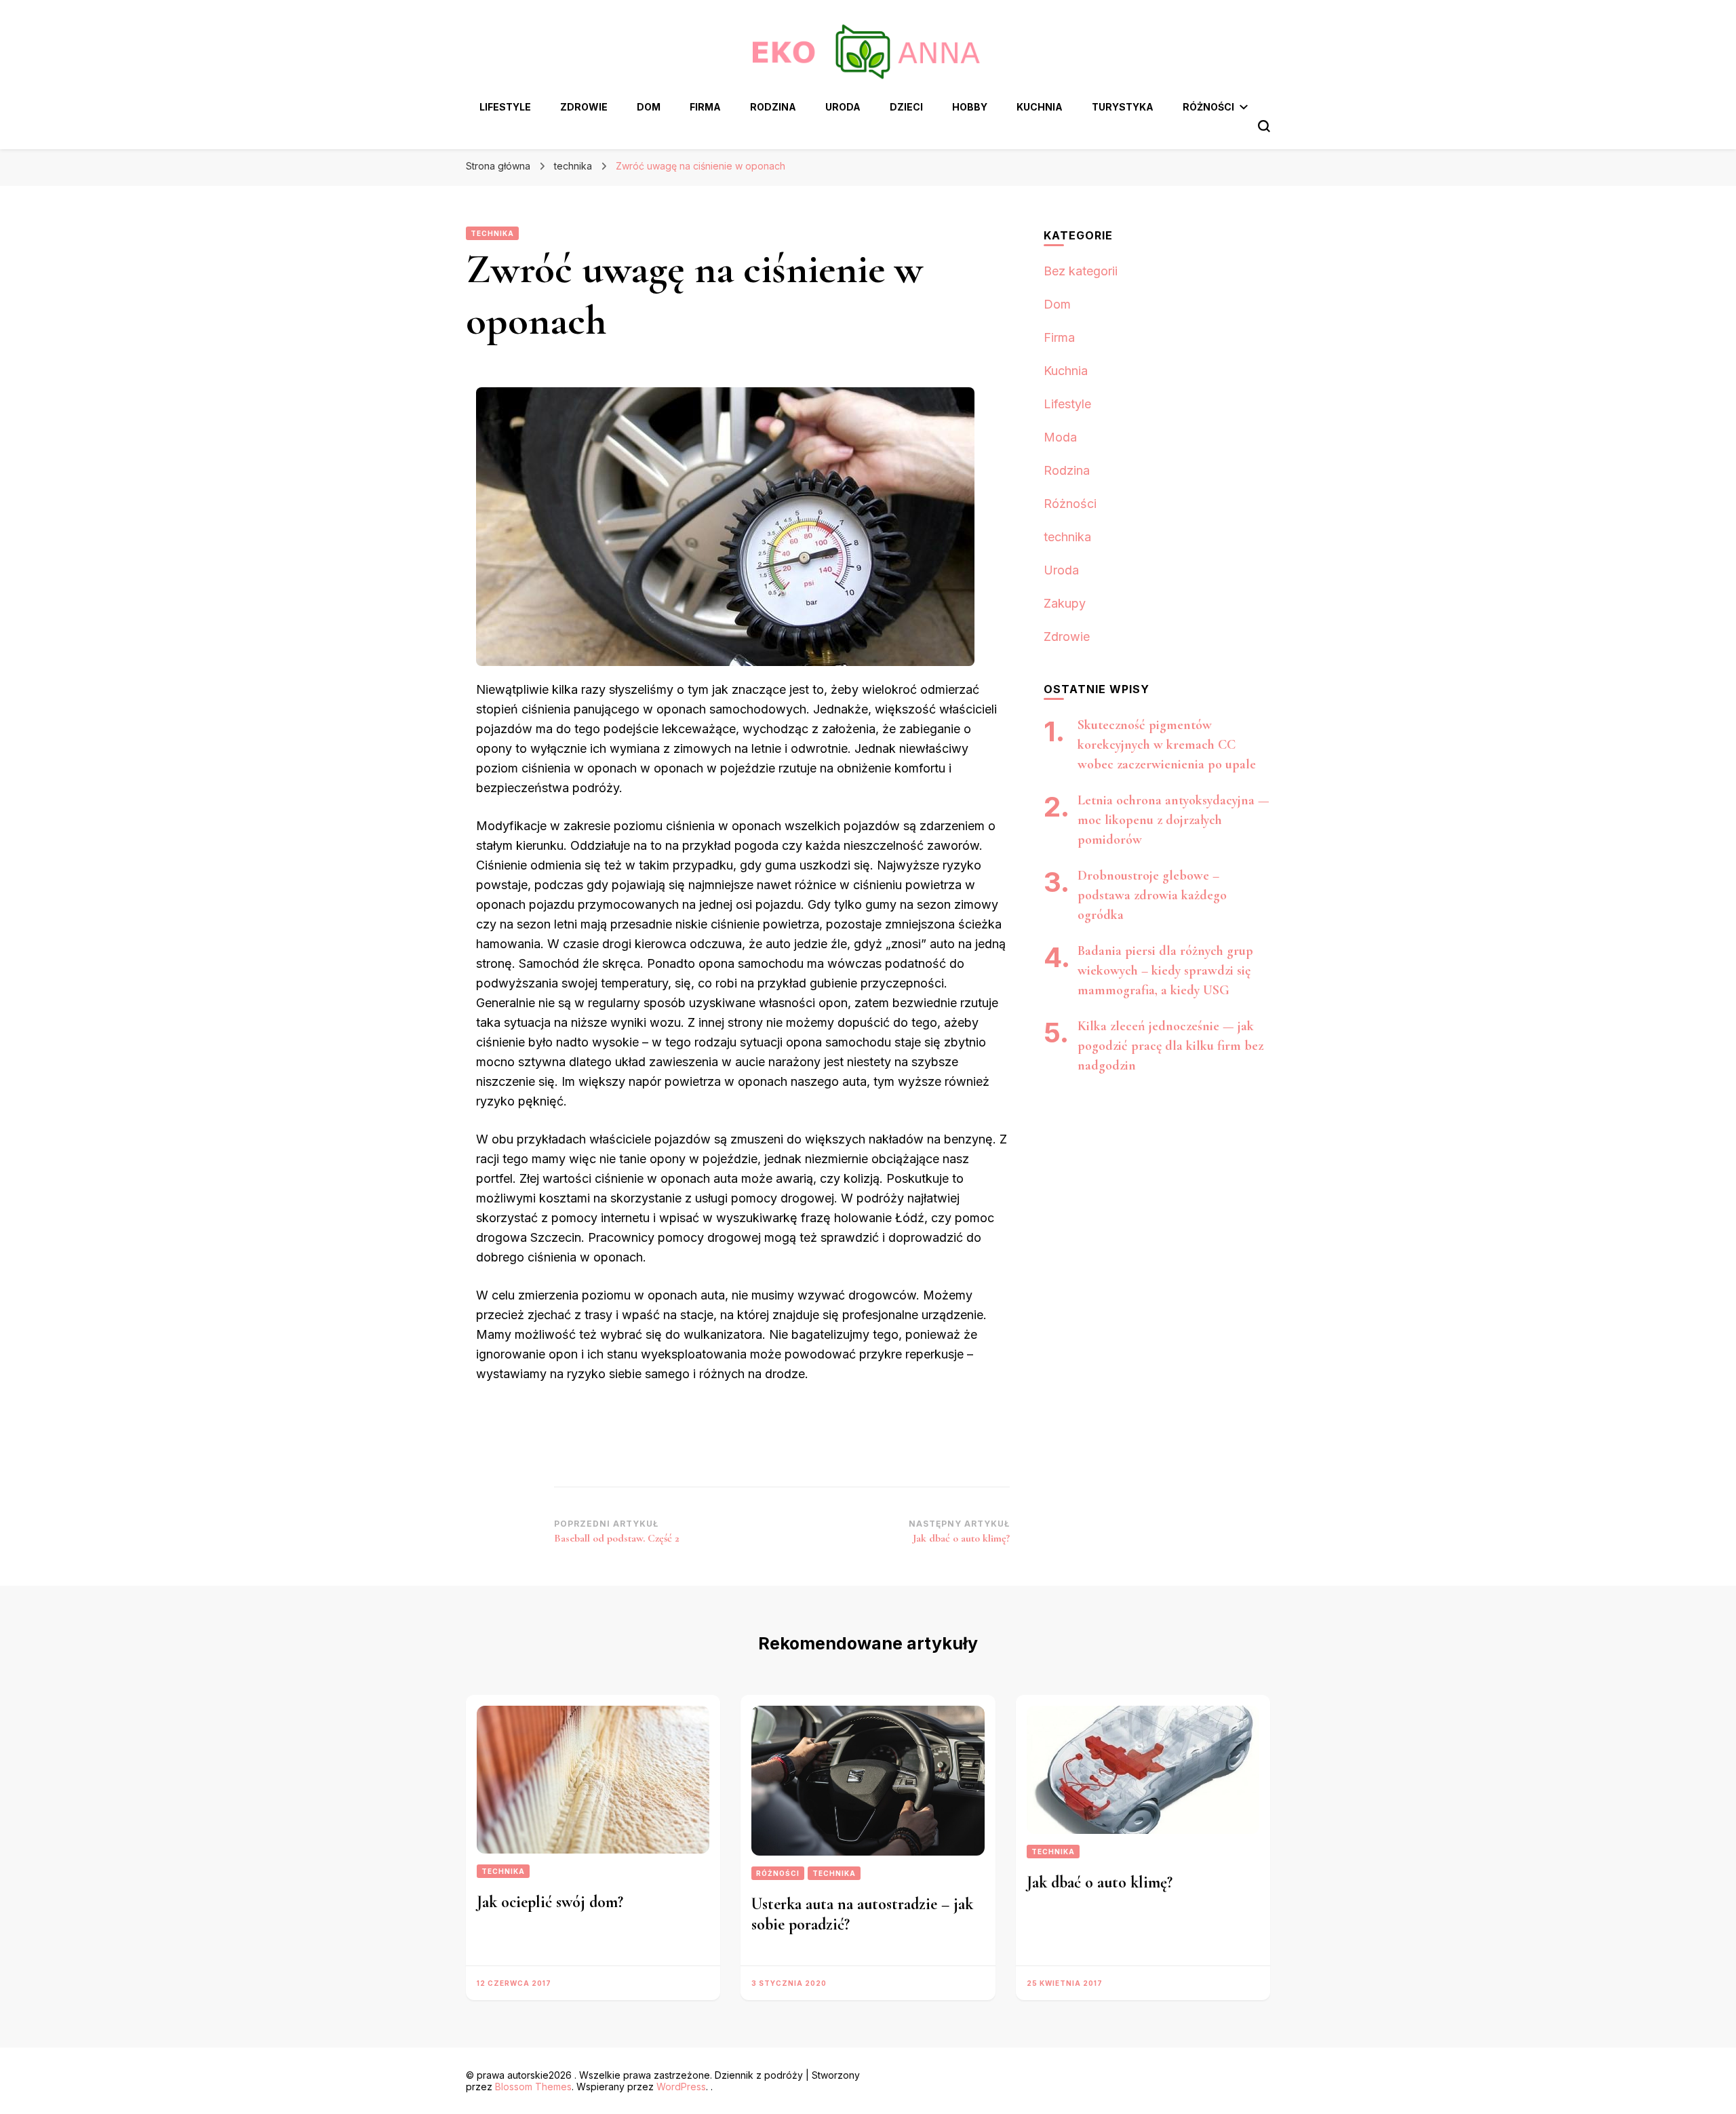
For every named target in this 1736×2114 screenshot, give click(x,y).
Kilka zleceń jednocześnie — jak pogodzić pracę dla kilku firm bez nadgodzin (1170, 1046)
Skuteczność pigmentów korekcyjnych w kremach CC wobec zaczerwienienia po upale (1167, 745)
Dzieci (906, 107)
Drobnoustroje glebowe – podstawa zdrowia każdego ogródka (1152, 895)
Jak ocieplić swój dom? (550, 1902)
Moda (1060, 437)
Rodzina (773, 107)
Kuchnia (1040, 107)
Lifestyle (505, 107)
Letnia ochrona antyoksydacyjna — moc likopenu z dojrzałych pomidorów (1173, 820)
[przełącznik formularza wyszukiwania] (1264, 126)
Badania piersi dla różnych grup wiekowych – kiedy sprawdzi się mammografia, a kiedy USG (1165, 971)
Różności (1208, 107)
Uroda (843, 107)
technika (492, 233)
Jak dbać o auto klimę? (1100, 1882)
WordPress (681, 2087)
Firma (705, 107)
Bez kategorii (1081, 271)
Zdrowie (584, 107)
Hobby (970, 107)
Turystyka (1123, 107)
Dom (649, 107)
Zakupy (1065, 603)
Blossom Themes (533, 2087)
